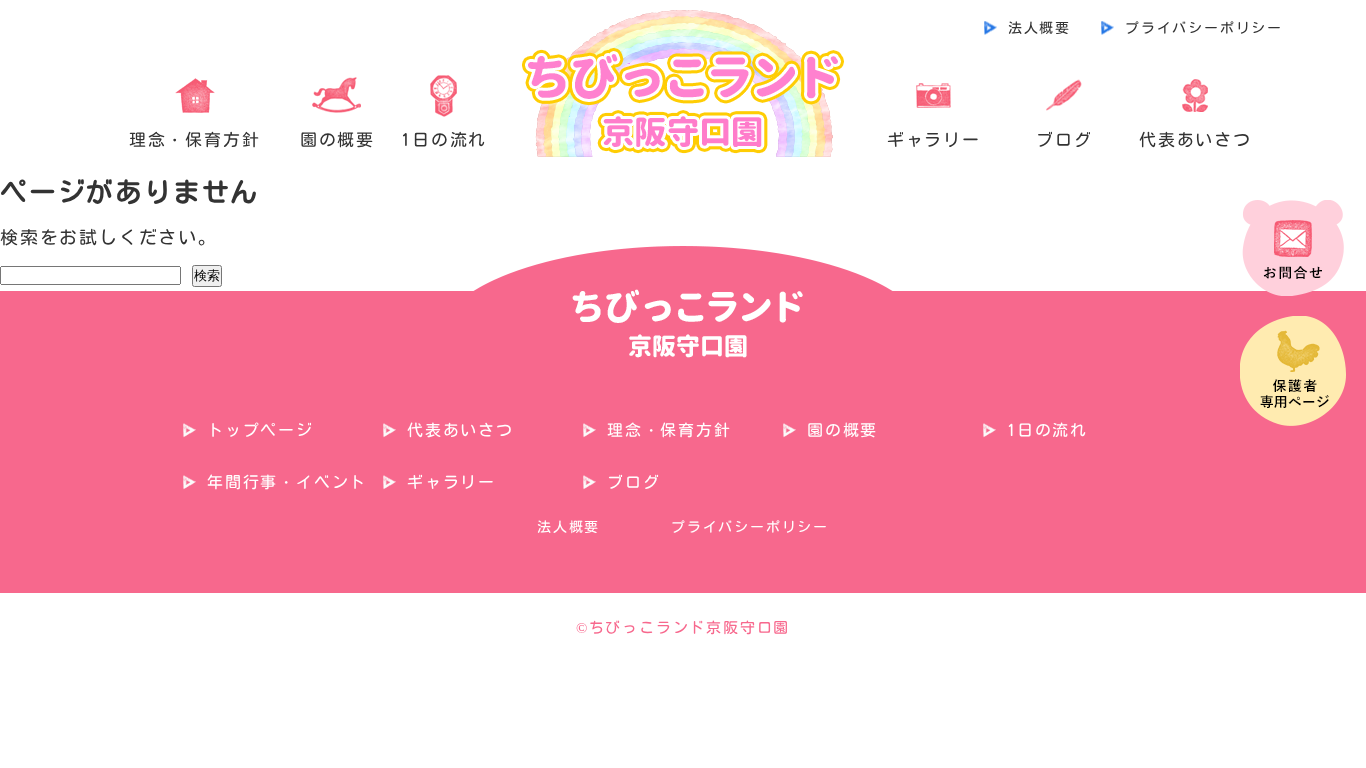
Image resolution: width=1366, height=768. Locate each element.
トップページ (260, 430)
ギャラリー (934, 139)
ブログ (1064, 139)
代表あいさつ (1195, 139)
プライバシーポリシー (1204, 28)
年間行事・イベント (287, 482)
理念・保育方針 (195, 139)
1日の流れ (444, 139)
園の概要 (337, 139)
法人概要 (1039, 28)
